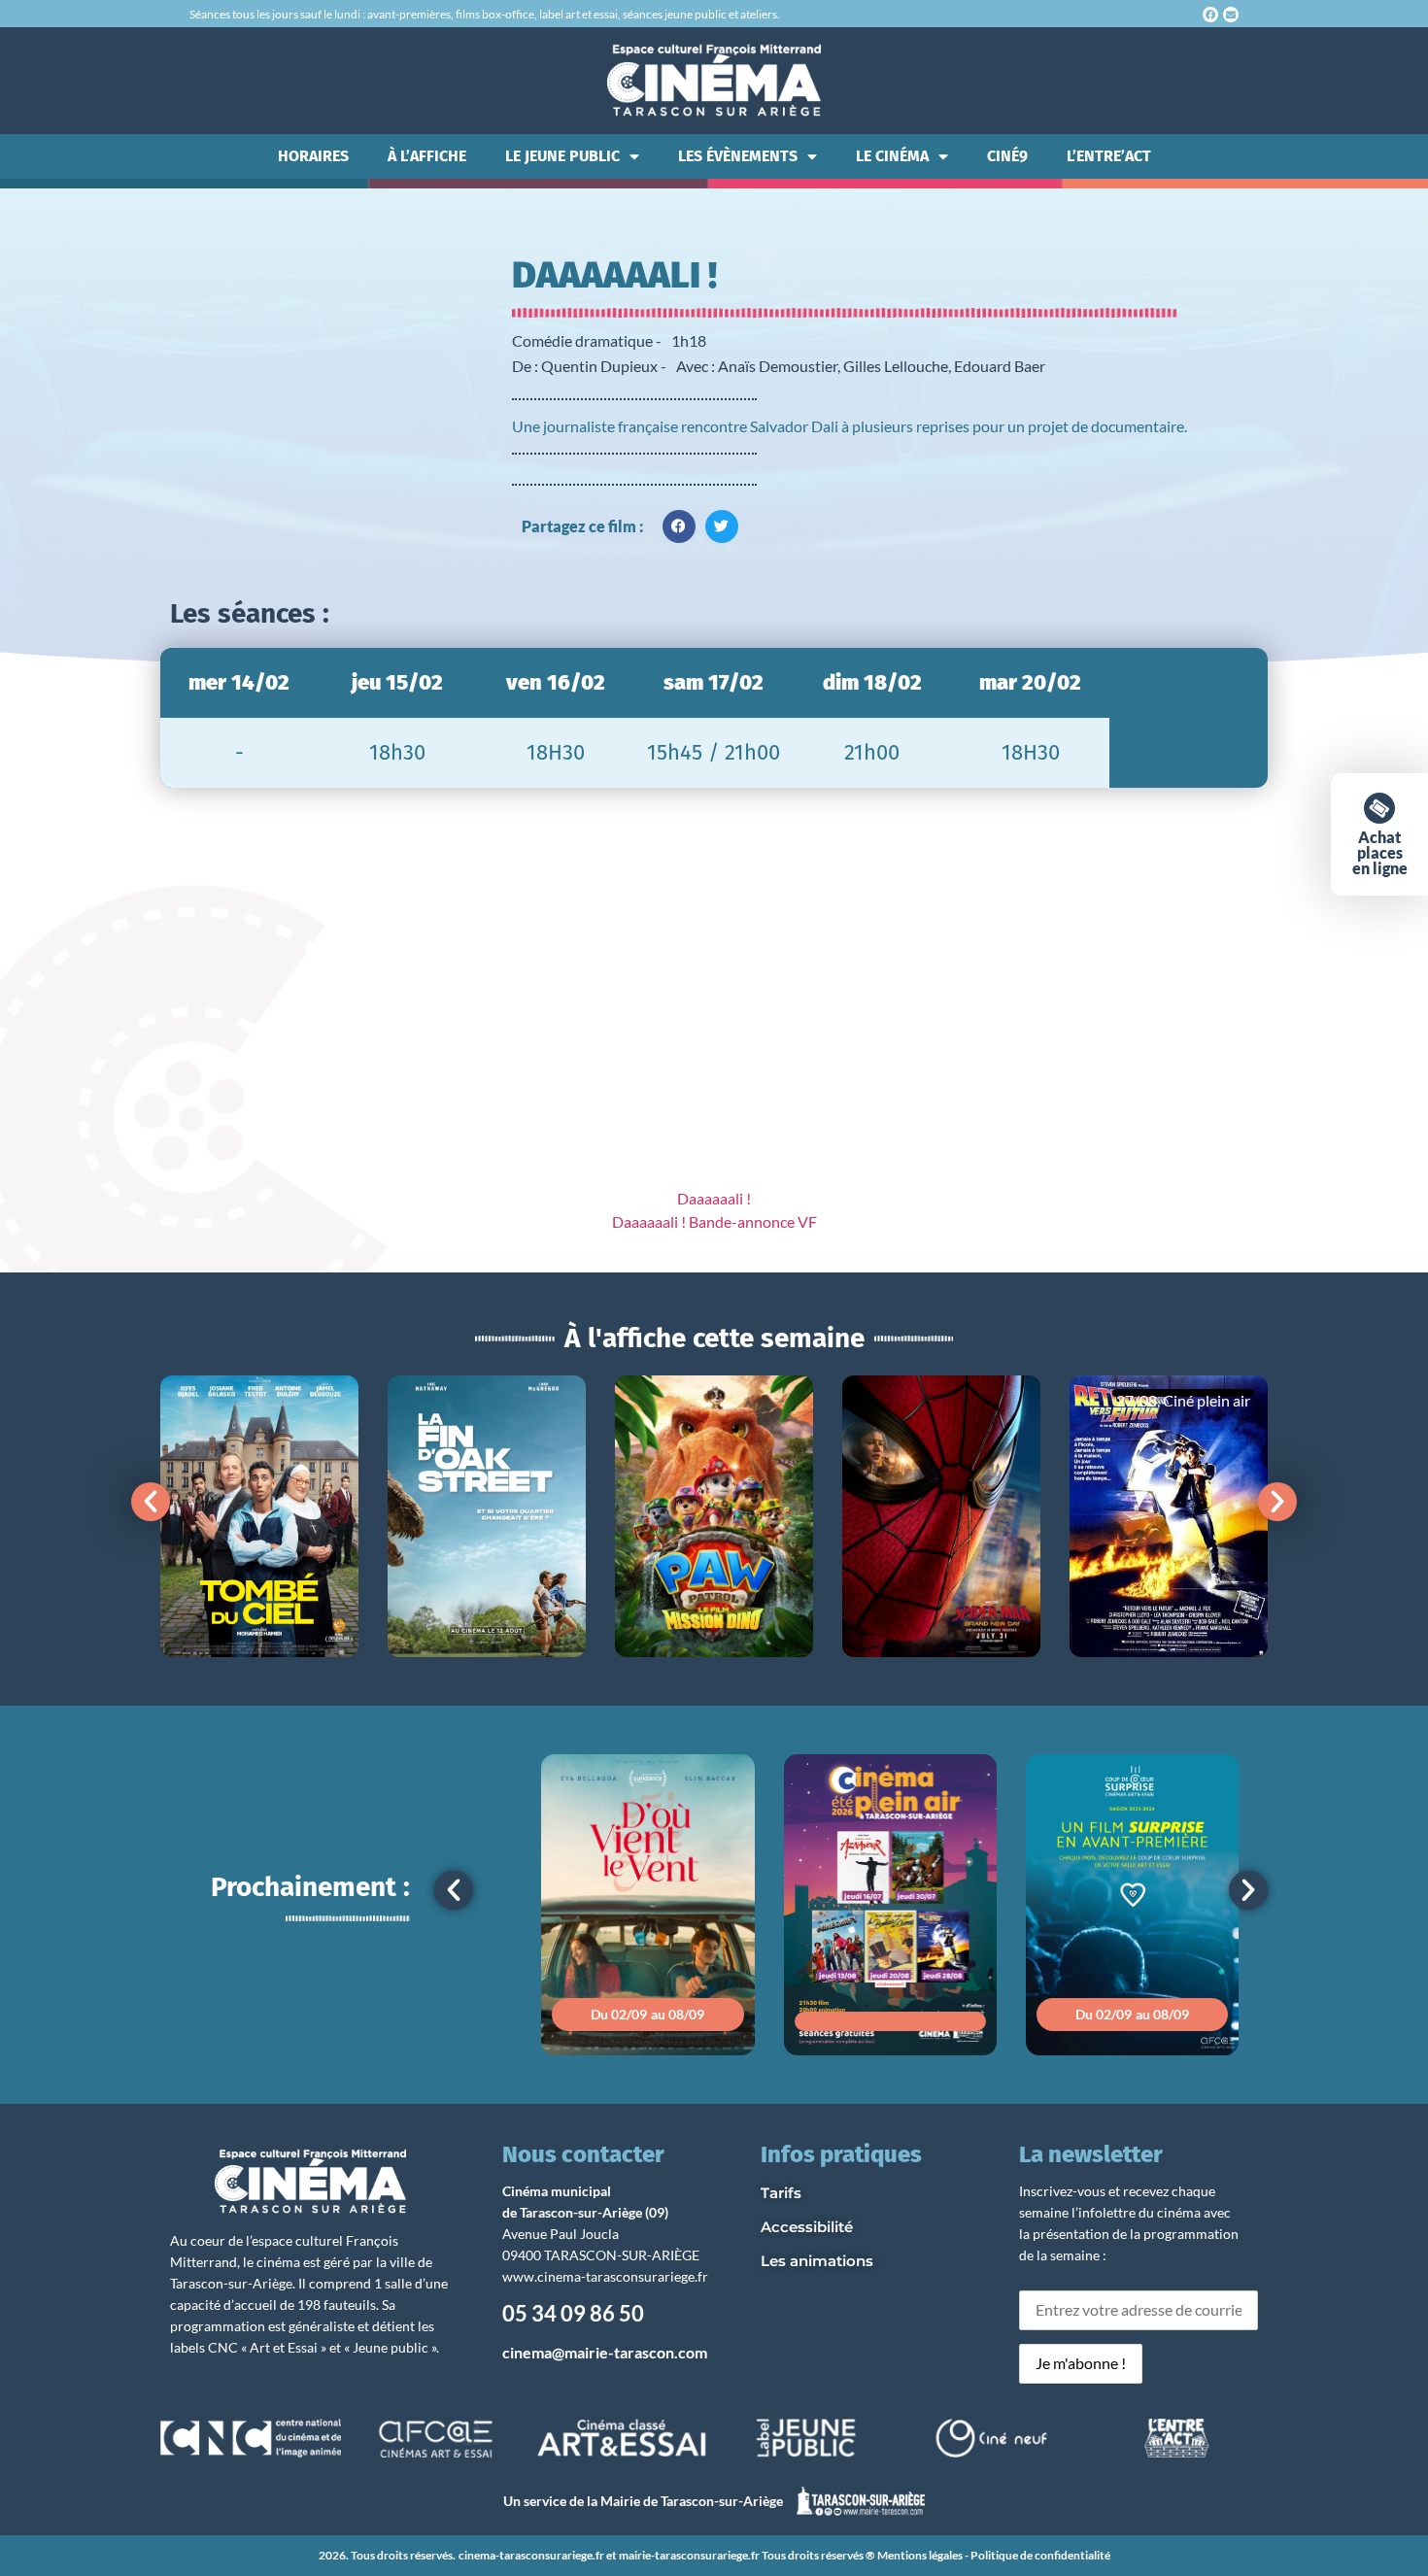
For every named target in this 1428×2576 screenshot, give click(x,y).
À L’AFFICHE (427, 156)
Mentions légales (920, 2555)
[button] (679, 526)
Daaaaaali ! (714, 1198)
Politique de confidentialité (1040, 2555)
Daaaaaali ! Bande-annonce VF (714, 1221)
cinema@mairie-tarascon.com (605, 2352)
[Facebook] (1210, 15)
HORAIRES (313, 156)
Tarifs (781, 2193)
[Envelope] (1231, 15)
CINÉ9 (1007, 156)
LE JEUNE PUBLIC (562, 156)
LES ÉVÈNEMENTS (738, 156)
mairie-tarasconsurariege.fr (689, 2555)
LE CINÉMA (892, 156)
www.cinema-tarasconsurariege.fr (605, 2276)
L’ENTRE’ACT (1109, 156)
